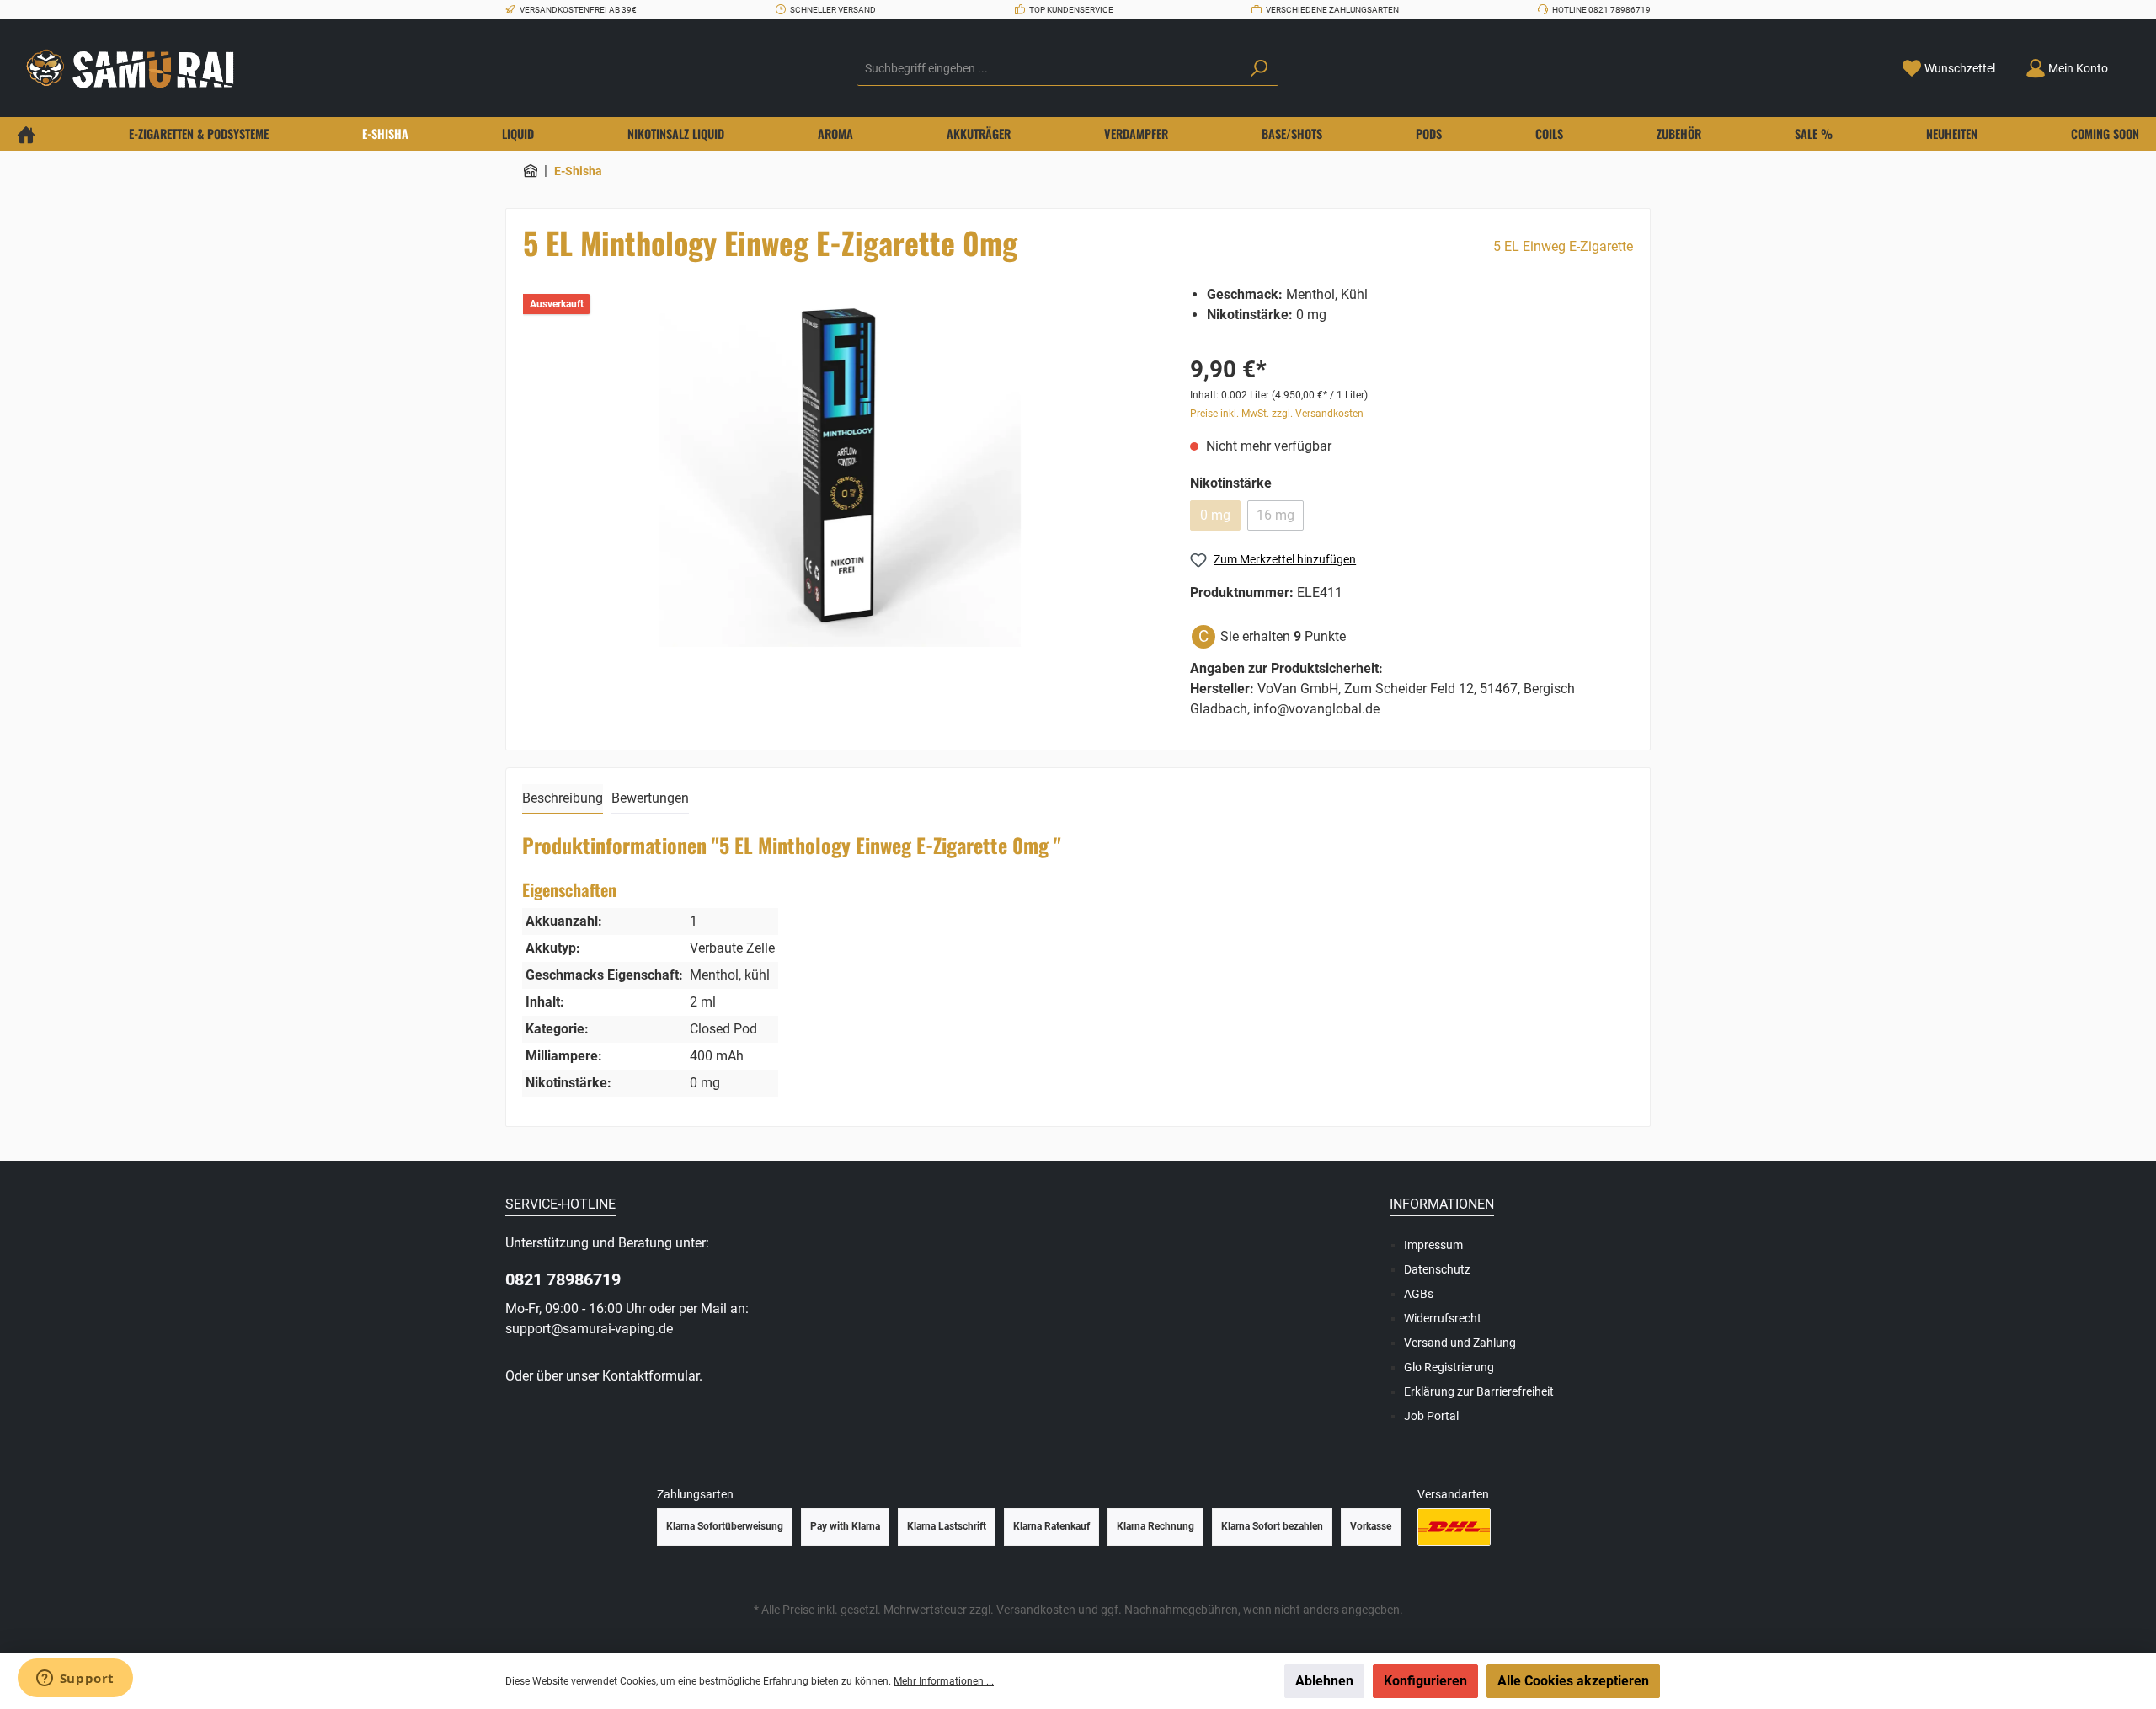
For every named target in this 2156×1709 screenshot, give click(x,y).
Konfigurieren (1425, 1681)
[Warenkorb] (2133, 62)
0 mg (1215, 515)
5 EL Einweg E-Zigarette (1563, 246)
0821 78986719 (563, 1279)
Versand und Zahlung (1460, 1343)
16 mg (1275, 515)
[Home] (26, 134)
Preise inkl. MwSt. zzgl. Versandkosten (1277, 414)
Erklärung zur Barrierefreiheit (1479, 1391)
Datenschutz (1437, 1269)
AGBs (1419, 1294)
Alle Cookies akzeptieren (1573, 1681)
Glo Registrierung (1449, 1367)
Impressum (1433, 1245)
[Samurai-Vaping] (531, 171)
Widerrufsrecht (1443, 1318)
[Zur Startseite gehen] (135, 69)
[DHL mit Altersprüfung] (1454, 1527)
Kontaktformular (651, 1376)
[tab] (563, 799)
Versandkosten (1036, 1610)
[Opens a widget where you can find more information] (75, 1680)
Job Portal (1431, 1416)
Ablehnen (1324, 1681)
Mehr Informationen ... (944, 1681)
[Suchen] (1259, 69)
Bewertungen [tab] (650, 798)
